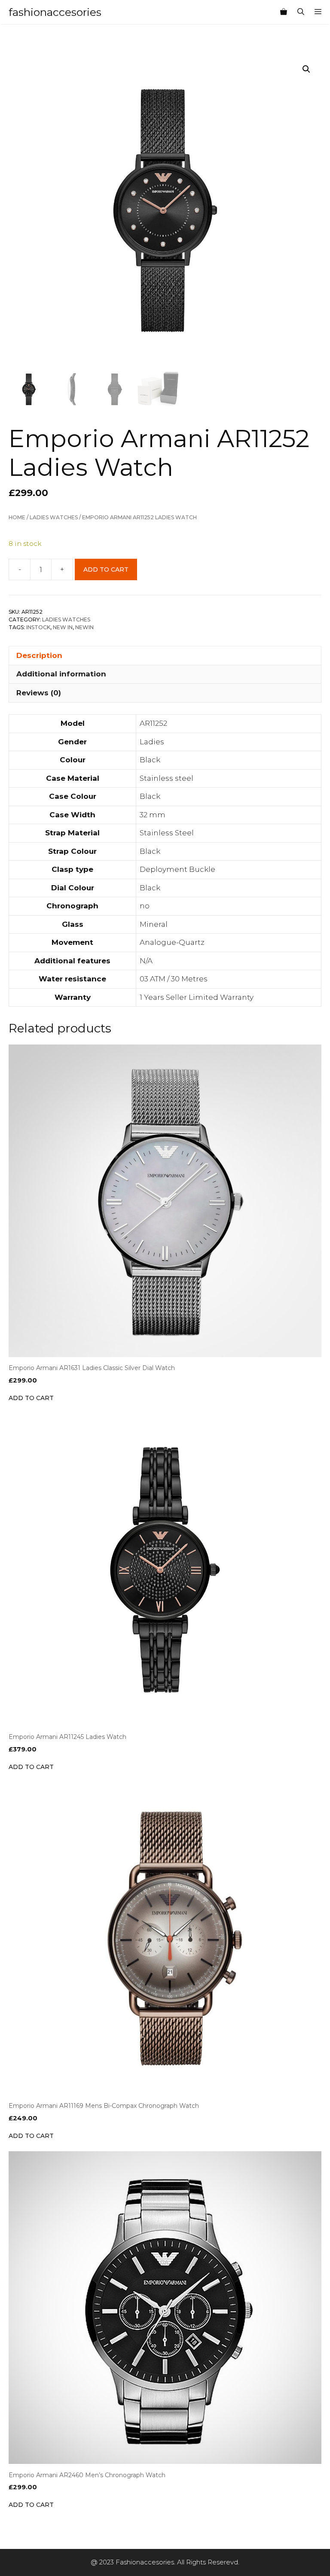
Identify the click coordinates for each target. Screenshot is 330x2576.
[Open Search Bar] (301, 12)
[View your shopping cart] (284, 12)
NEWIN (84, 627)
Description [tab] (39, 655)
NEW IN (63, 627)
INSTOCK (38, 627)
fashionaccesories (55, 12)
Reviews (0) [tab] (39, 693)
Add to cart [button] (31, 1398)
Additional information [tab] (61, 674)
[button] (306, 69)
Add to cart (106, 569)
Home (17, 517)
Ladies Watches (54, 517)
